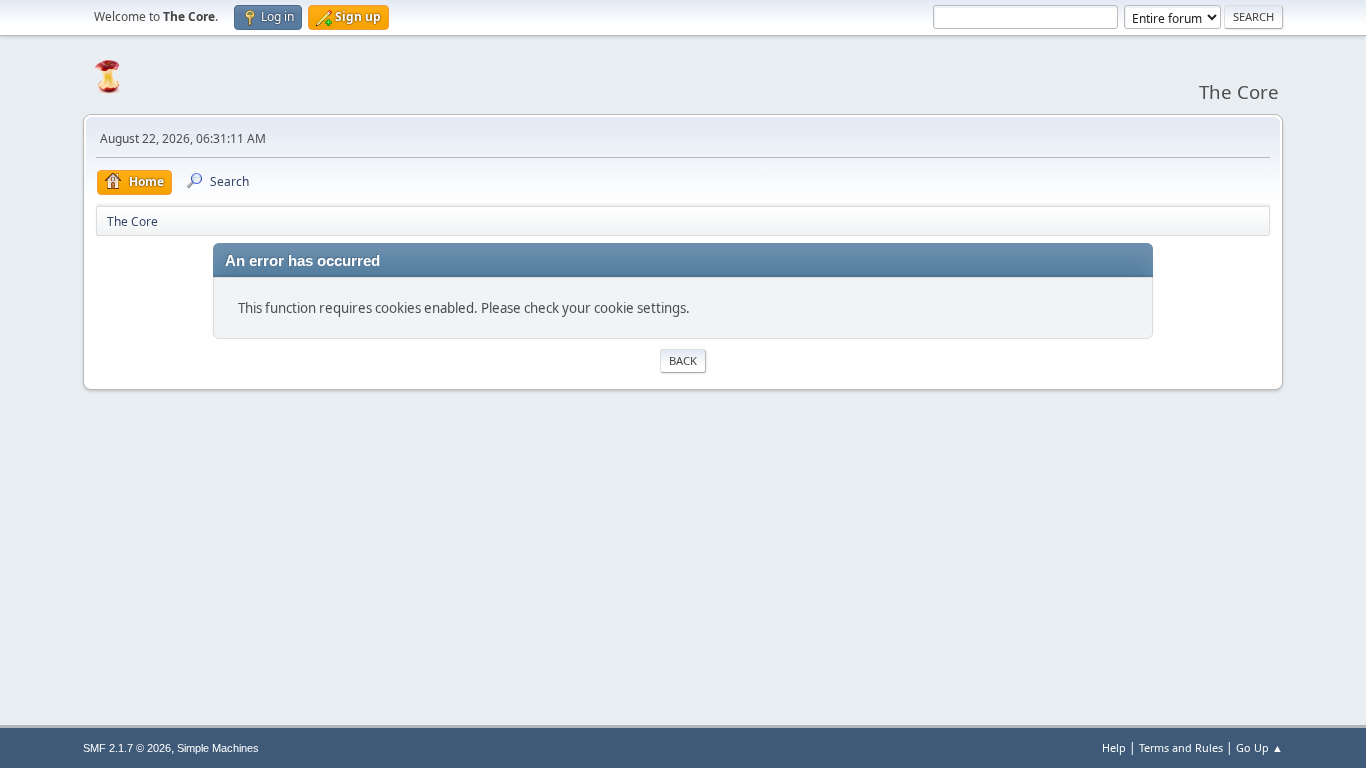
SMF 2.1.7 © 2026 (127, 748)
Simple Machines (218, 748)
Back (683, 360)
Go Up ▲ (1259, 747)
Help (1114, 747)
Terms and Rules (1181, 747)
